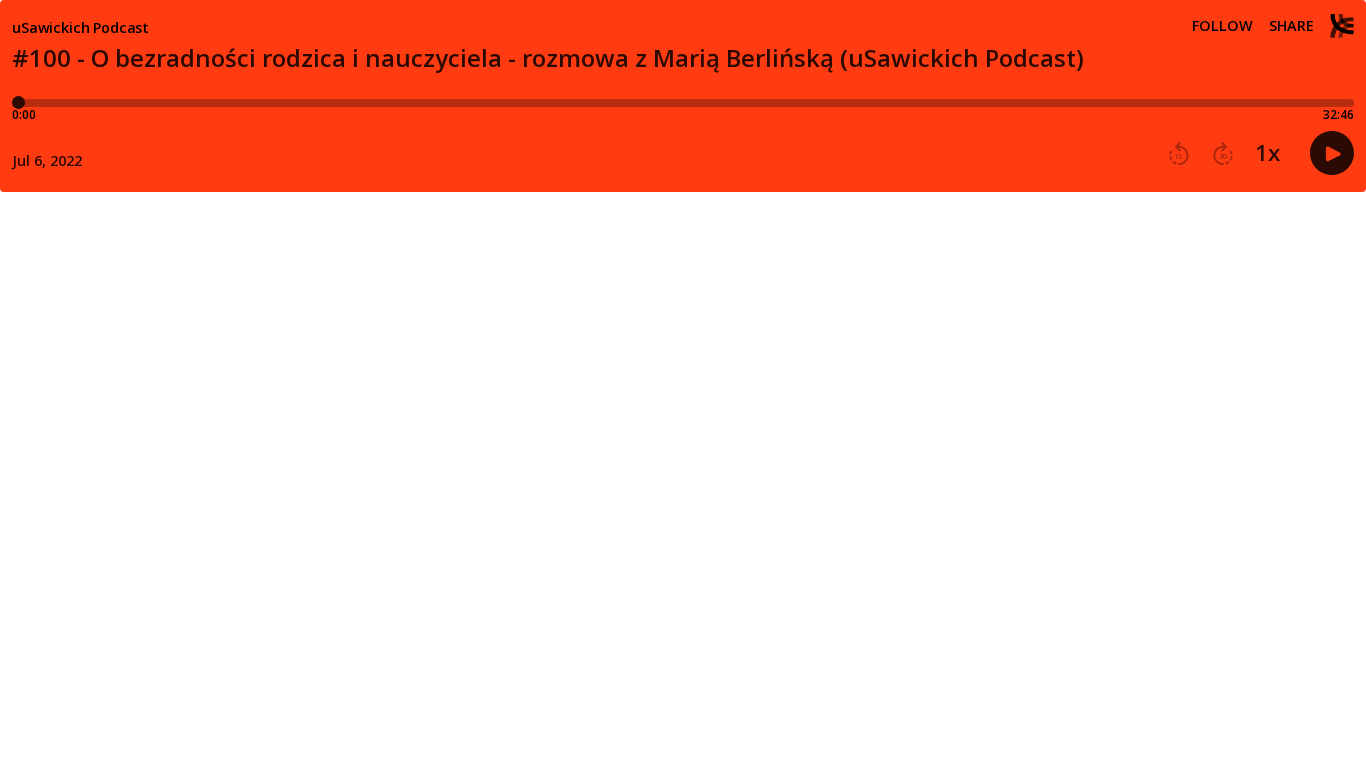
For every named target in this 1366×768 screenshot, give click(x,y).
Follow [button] (1222, 26)
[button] (1179, 154)
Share (1291, 26)
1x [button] (1267, 153)
